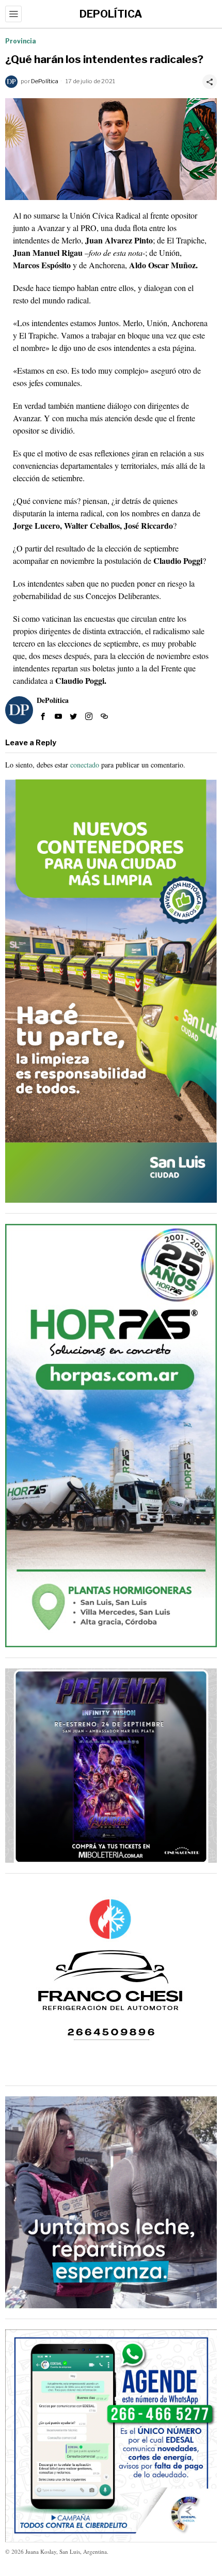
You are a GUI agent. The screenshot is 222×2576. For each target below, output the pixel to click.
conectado (85, 765)
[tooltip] (43, 716)
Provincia (21, 41)
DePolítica (45, 81)
